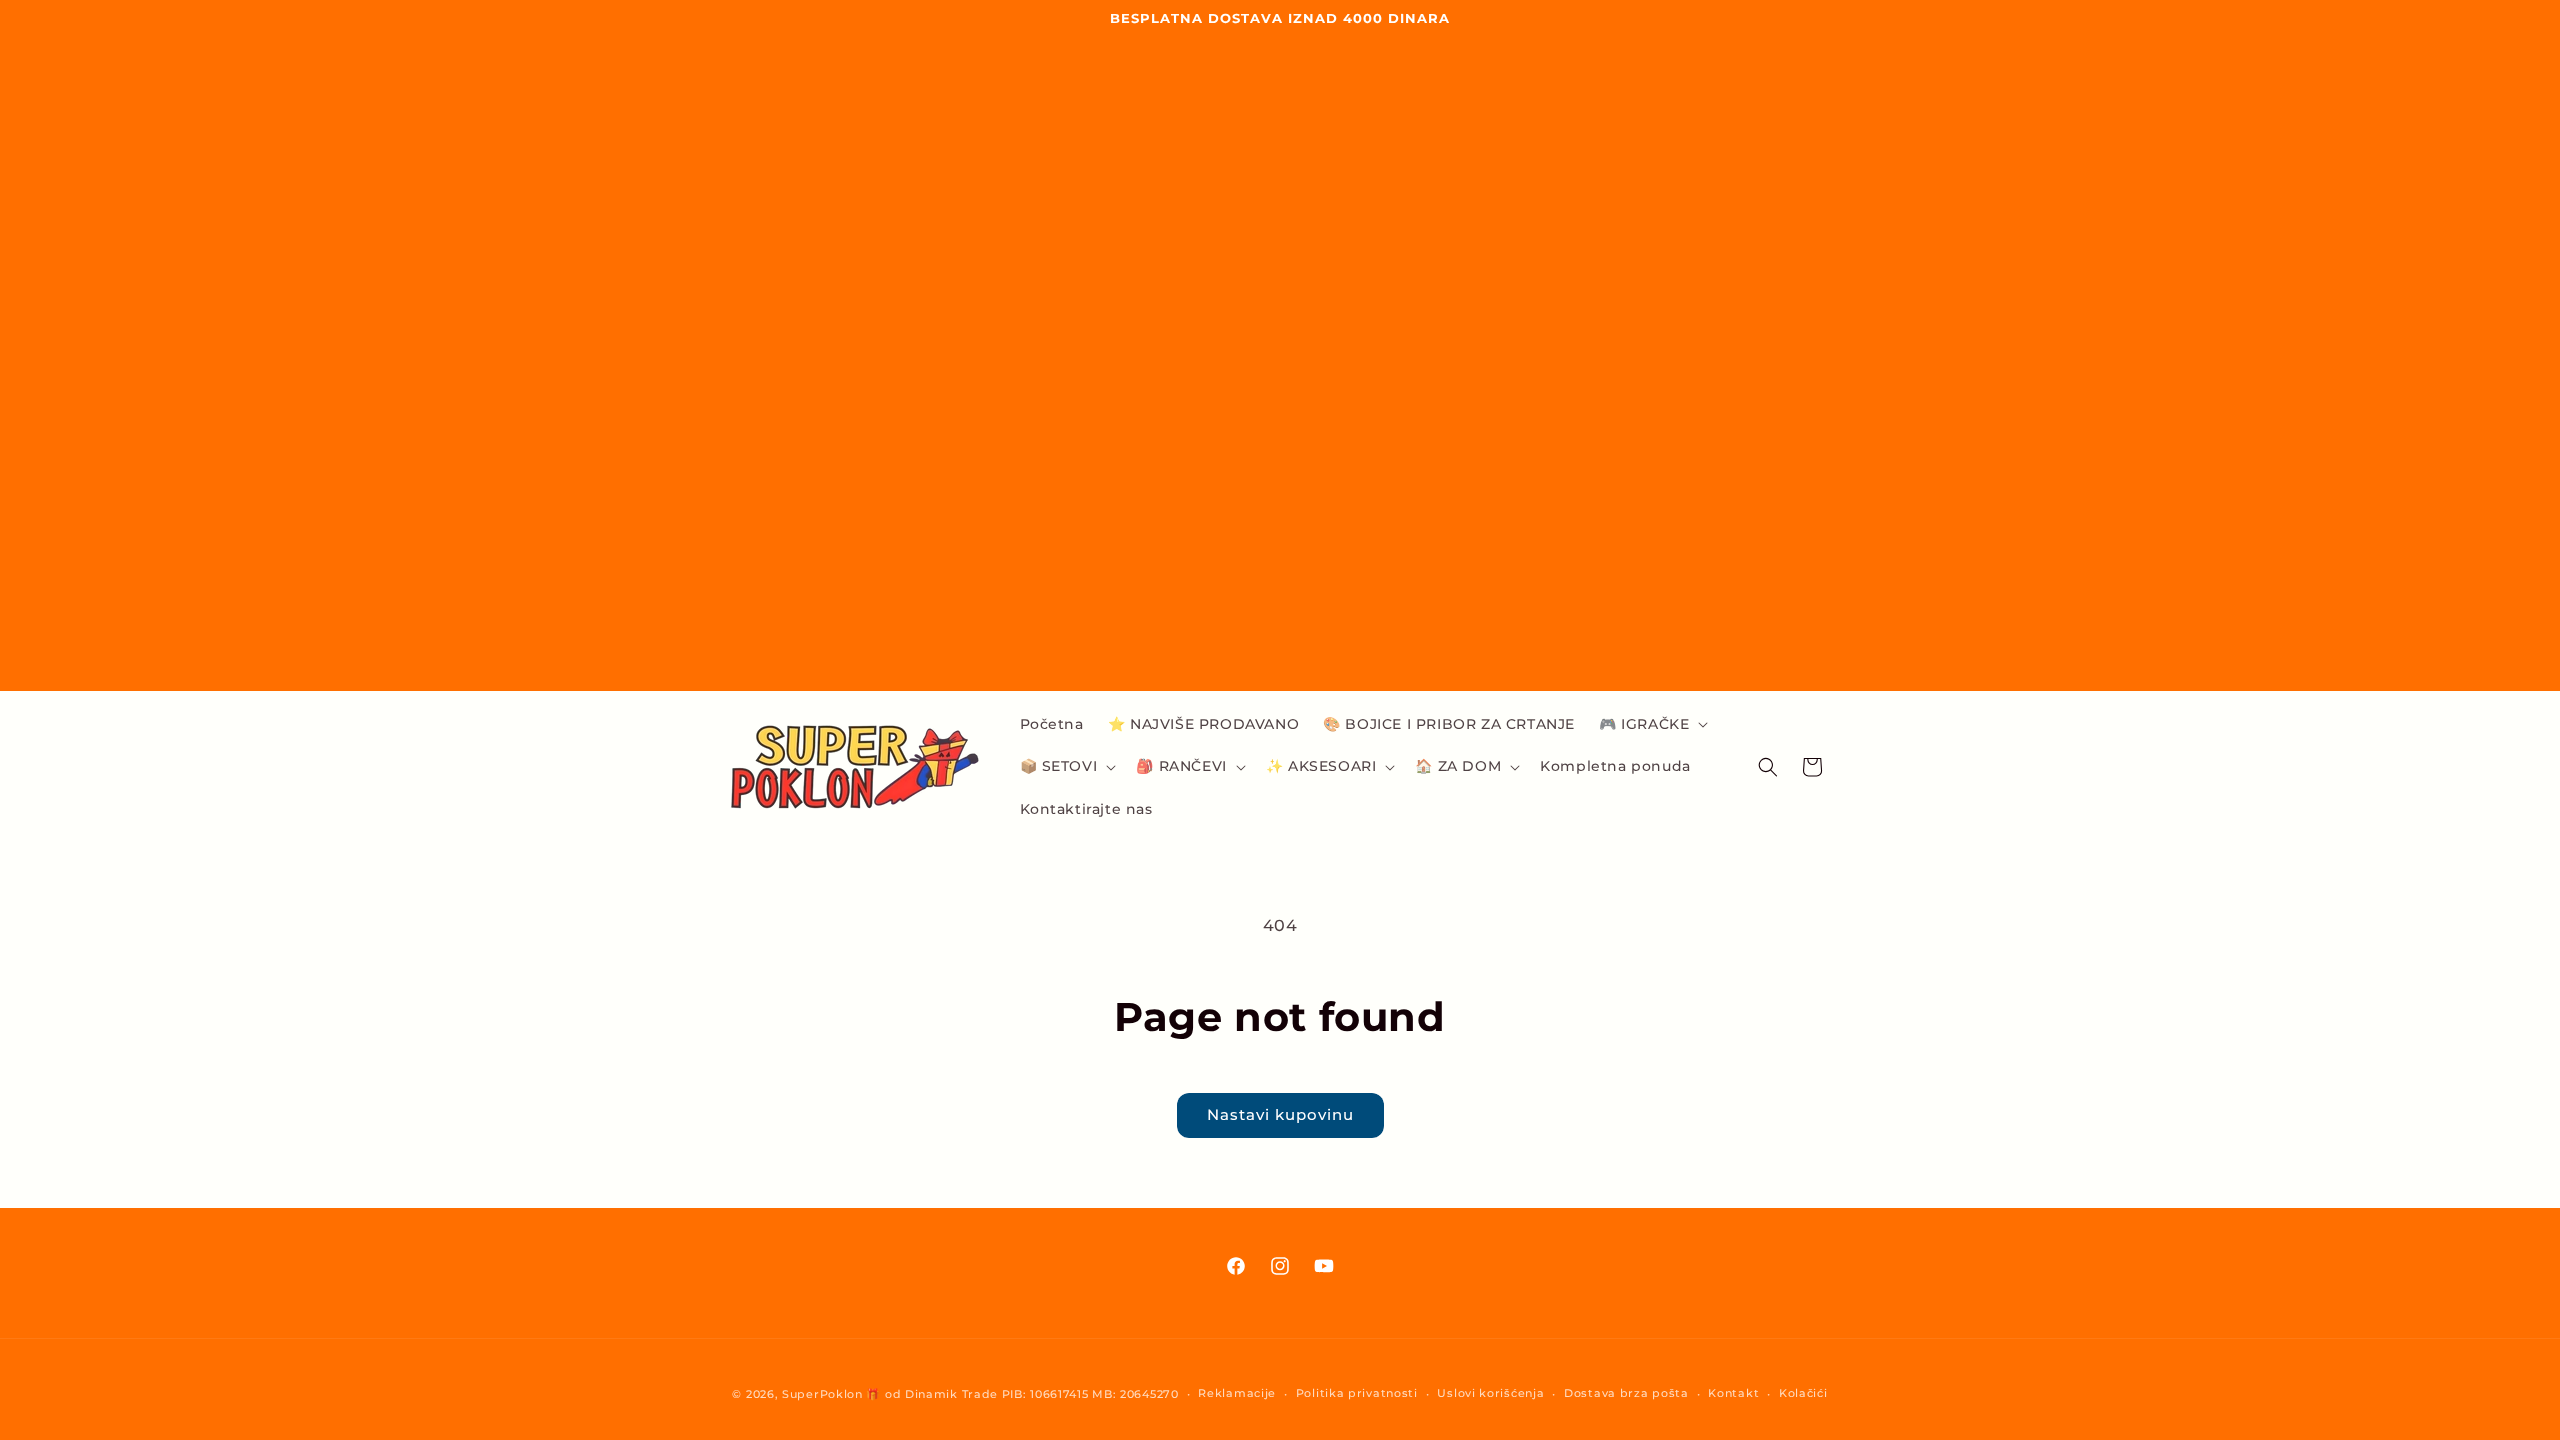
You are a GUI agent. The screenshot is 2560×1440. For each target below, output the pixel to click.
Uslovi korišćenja (1490, 1393)
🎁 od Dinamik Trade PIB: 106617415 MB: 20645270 (1022, 1394)
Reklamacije (1237, 1393)
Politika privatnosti (1357, 1393)
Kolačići (1803, 1393)
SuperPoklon (822, 1394)
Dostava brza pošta (1626, 1393)
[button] (1651, 724)
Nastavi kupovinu (1280, 1114)
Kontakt (1733, 1393)
